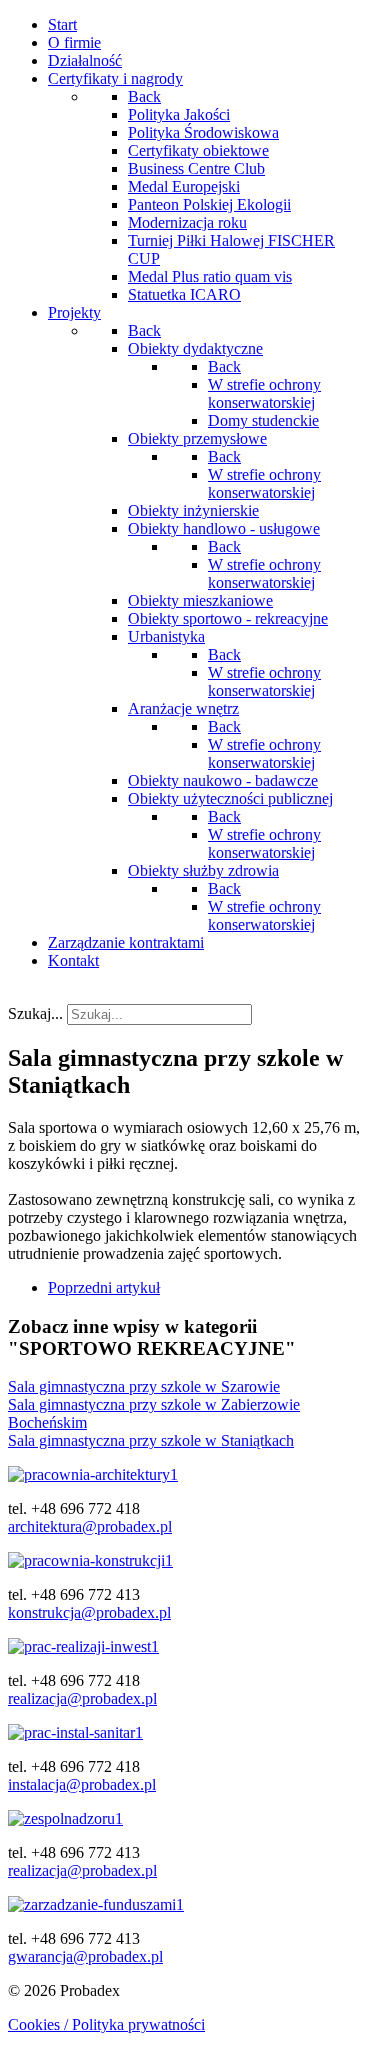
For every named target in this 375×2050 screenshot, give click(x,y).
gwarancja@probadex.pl (85, 1956)
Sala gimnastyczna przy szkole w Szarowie (144, 1386)
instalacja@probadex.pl (82, 1784)
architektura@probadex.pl (90, 1526)
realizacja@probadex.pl (82, 1698)
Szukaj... (35, 1013)
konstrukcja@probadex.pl (89, 1612)
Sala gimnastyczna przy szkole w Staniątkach (151, 1440)
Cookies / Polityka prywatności (106, 2024)
